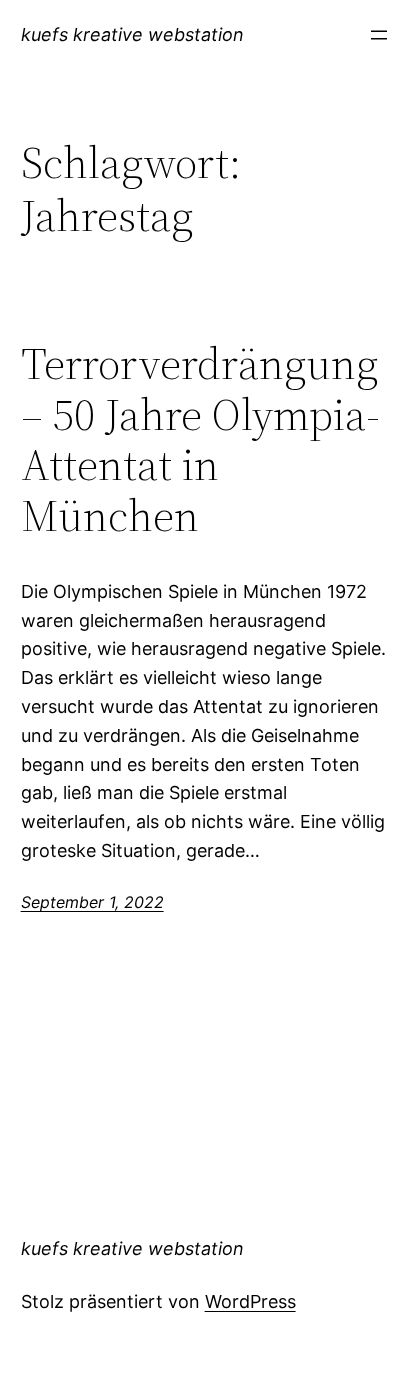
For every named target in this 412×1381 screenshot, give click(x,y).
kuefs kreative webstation (132, 34)
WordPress (250, 1301)
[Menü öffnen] (379, 35)
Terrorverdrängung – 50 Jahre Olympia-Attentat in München (200, 440)
